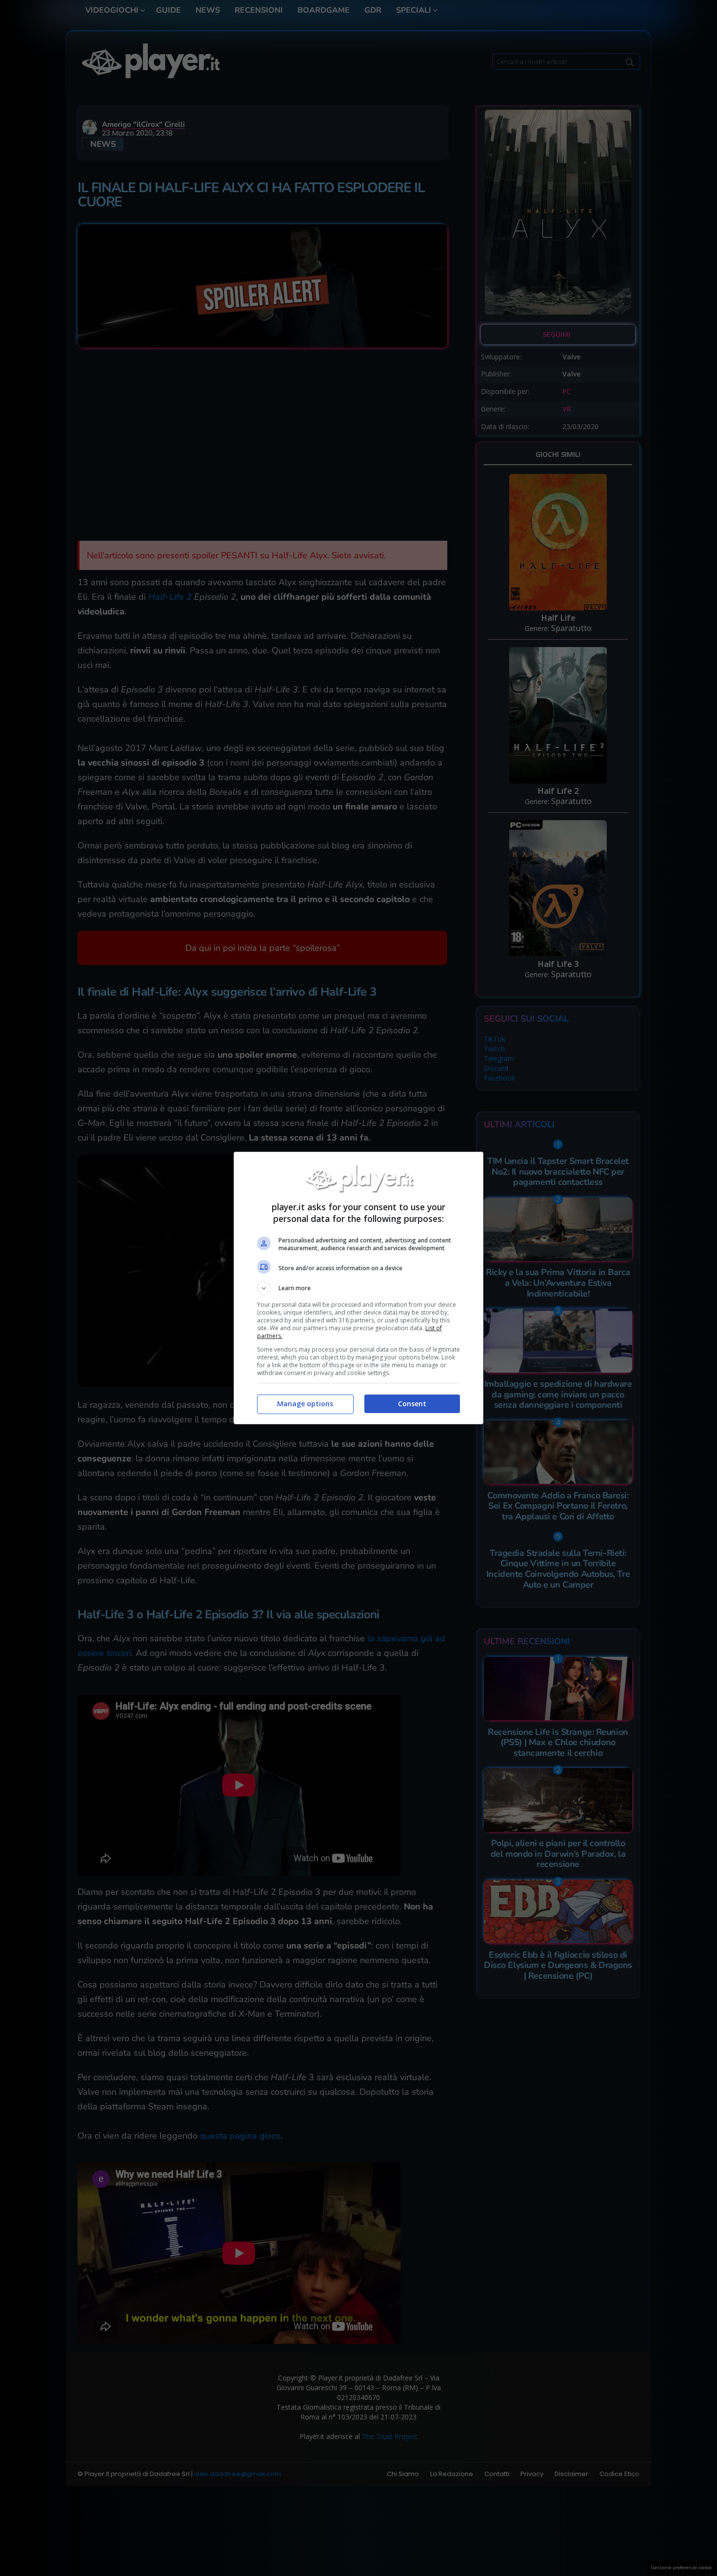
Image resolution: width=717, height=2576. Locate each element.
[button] (358, 1288)
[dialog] (358, 1288)
